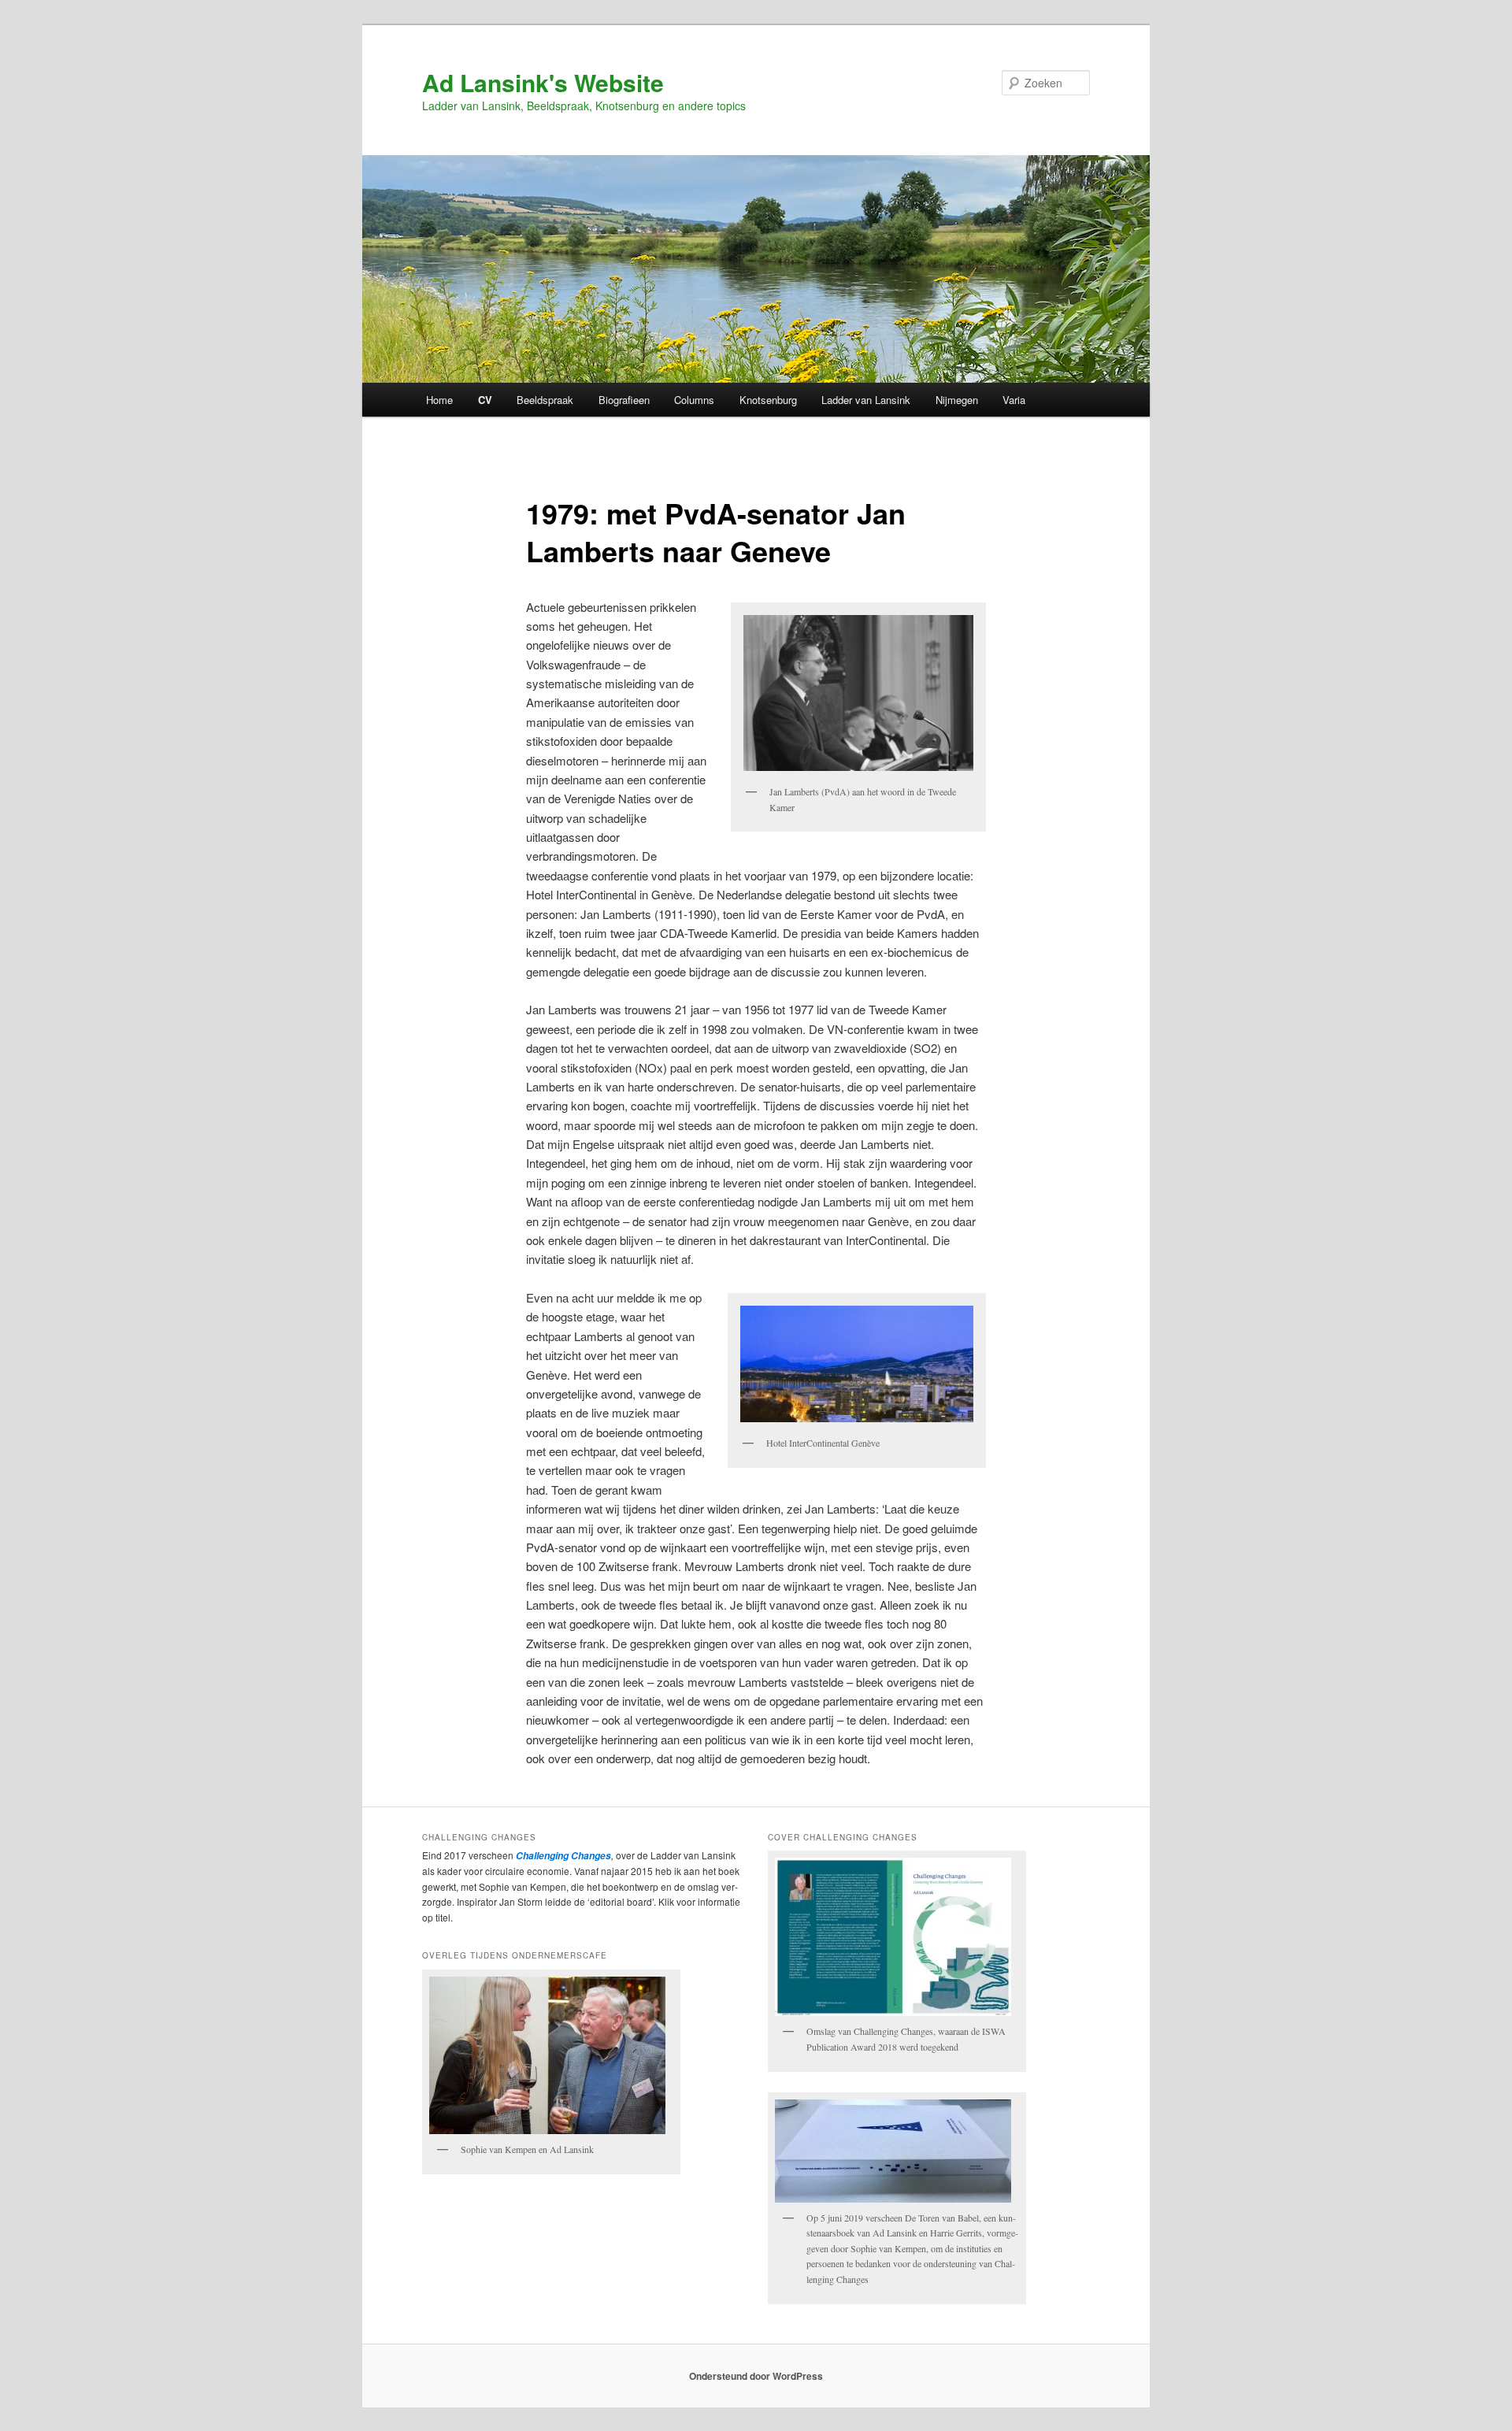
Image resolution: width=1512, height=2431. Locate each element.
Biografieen (624, 400)
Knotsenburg (768, 400)
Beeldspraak (545, 400)
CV (485, 400)
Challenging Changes (562, 1856)
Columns (694, 400)
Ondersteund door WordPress (756, 2376)
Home (439, 400)
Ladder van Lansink (866, 400)
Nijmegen (957, 400)
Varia (1014, 400)
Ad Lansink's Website (543, 82)
